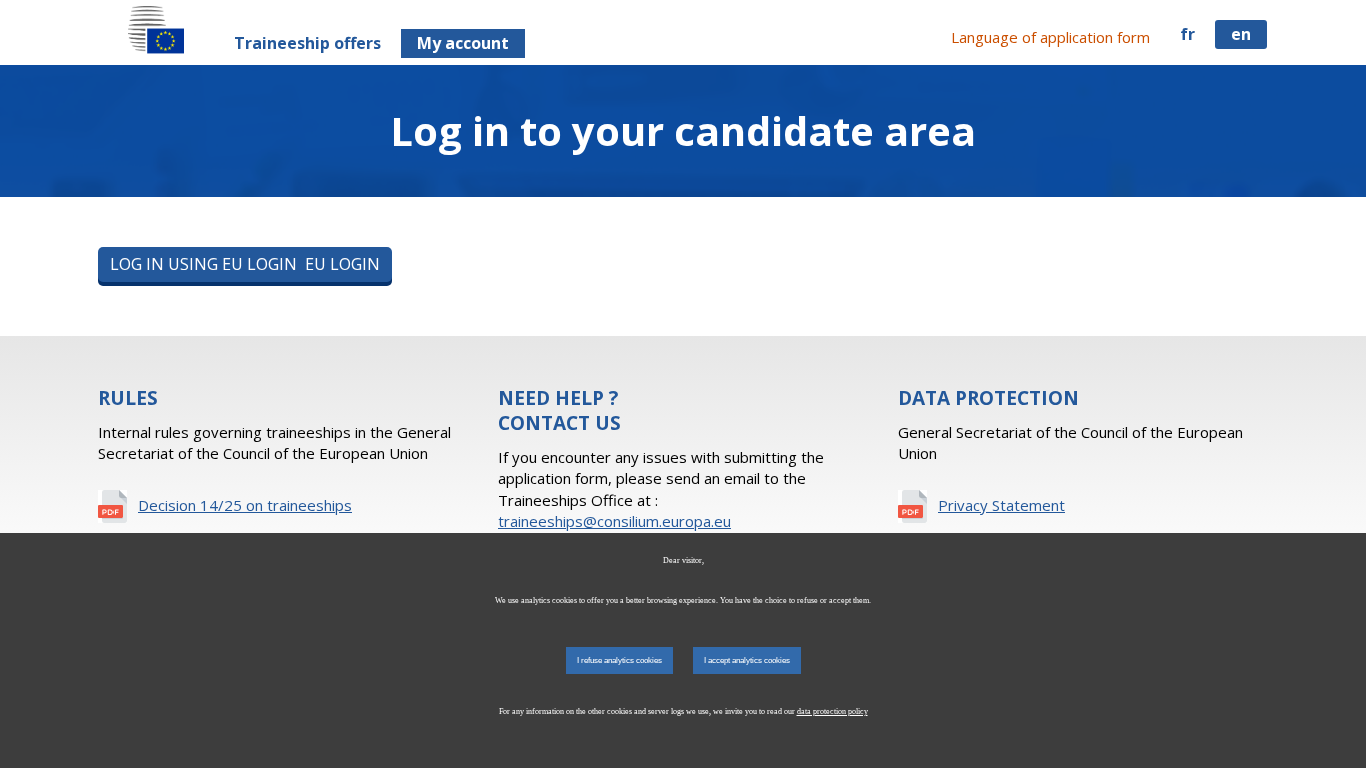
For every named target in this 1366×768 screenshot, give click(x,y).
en (1241, 34)
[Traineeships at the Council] (156, 29)
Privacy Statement (1001, 505)
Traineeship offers (307, 43)
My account (463, 43)
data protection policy (832, 711)
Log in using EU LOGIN (245, 264)
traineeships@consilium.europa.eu (614, 521)
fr (1187, 34)
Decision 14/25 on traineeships (245, 505)
